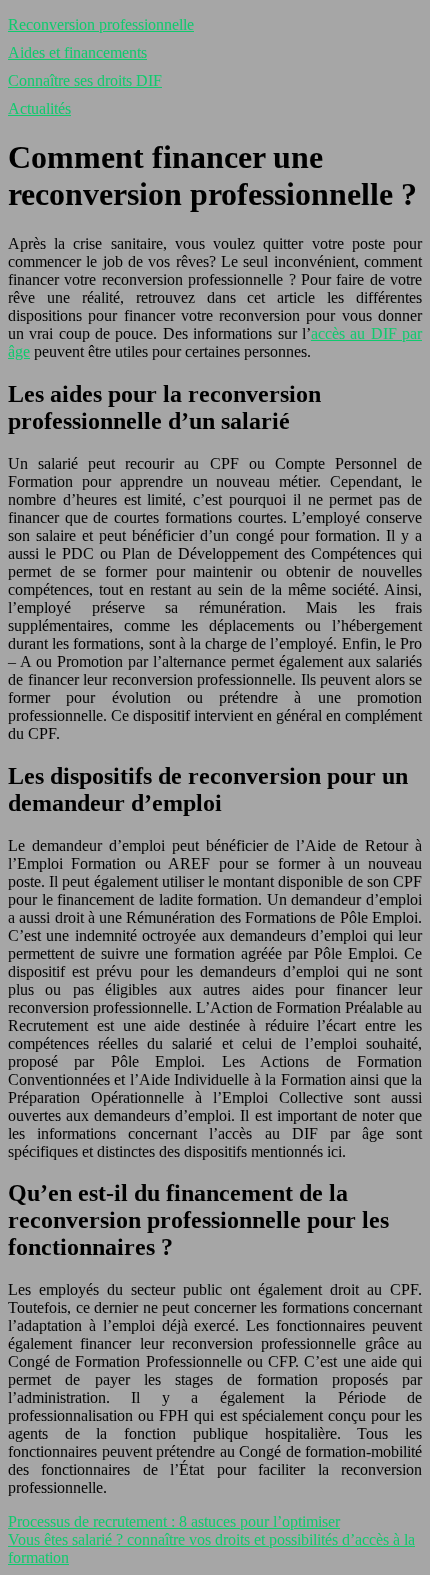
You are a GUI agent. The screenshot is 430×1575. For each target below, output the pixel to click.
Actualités (39, 108)
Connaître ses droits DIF (85, 80)
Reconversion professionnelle (101, 24)
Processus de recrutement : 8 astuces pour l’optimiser (174, 1521)
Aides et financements (77, 52)
